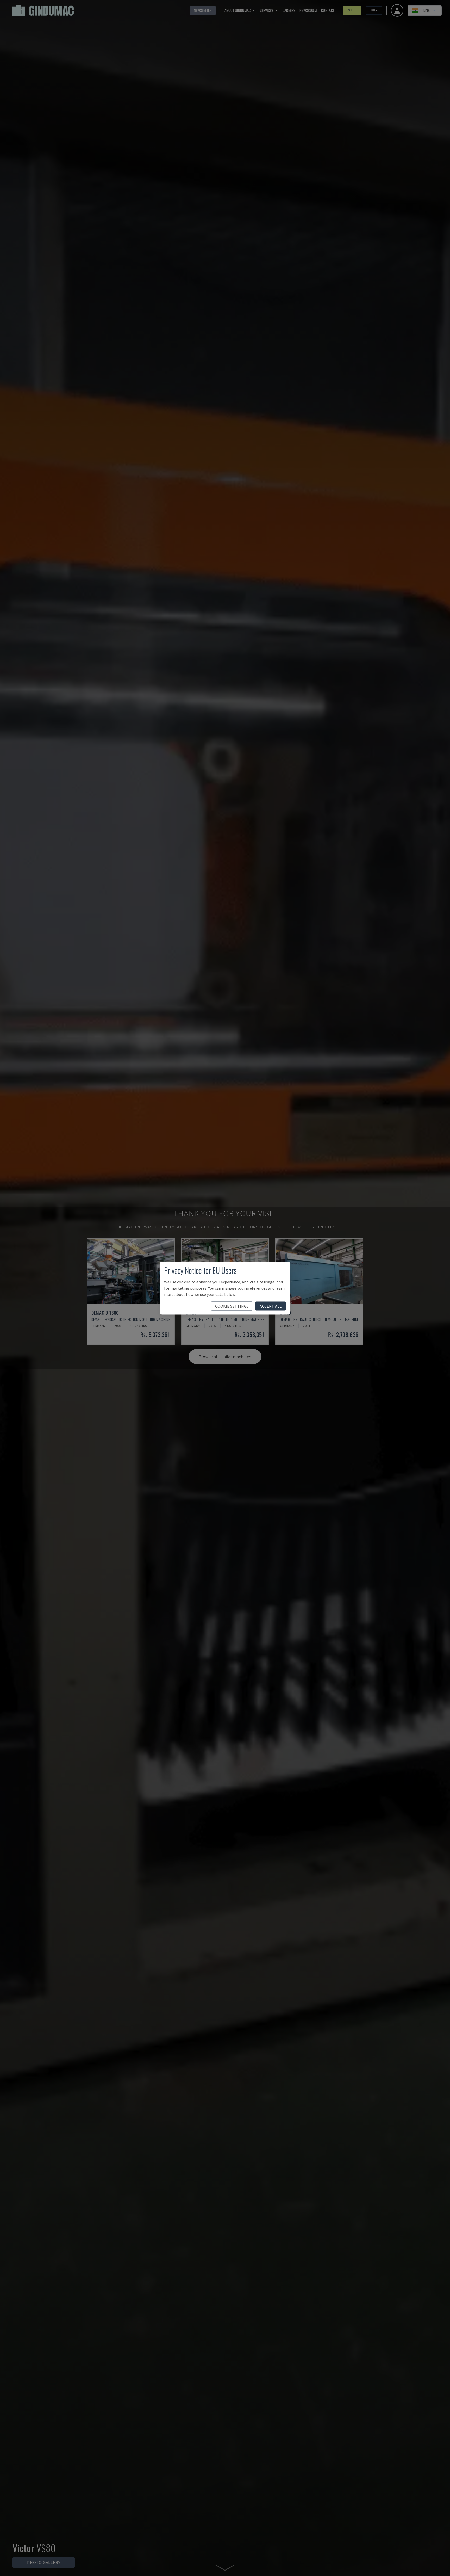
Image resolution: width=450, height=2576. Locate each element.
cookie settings (232, 1306)
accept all (271, 1306)
